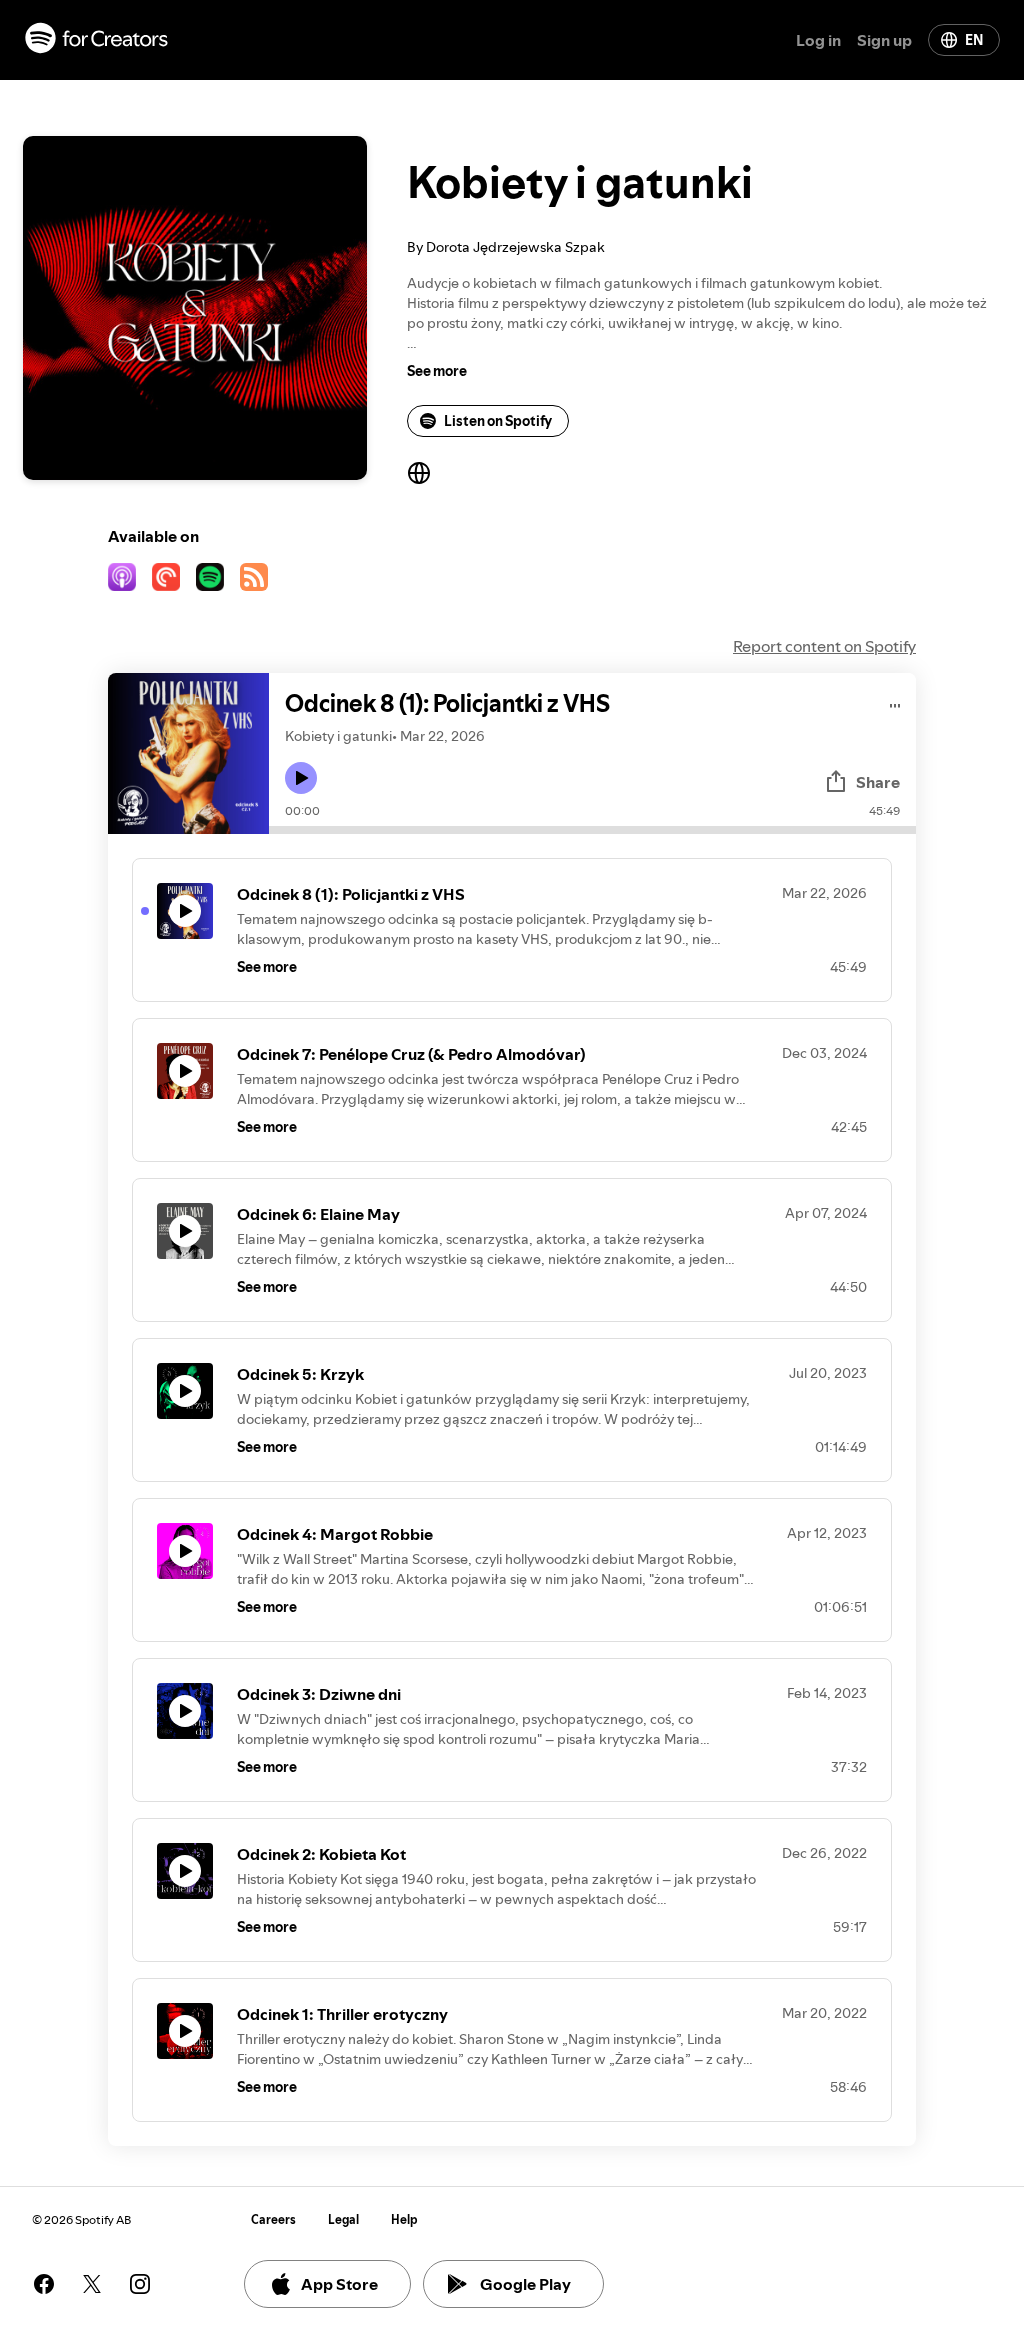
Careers (273, 2219)
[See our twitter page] (92, 2284)
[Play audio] (895, 702)
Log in (818, 40)
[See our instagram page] (140, 2284)
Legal (343, 2219)
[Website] (419, 473)
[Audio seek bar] (592, 830)
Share (878, 782)
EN (974, 40)
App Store (339, 2284)
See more (437, 371)
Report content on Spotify (824, 646)
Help (404, 2219)
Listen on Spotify (498, 421)
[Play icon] (301, 778)
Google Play (525, 2284)
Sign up (884, 40)
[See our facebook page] (44, 2284)
